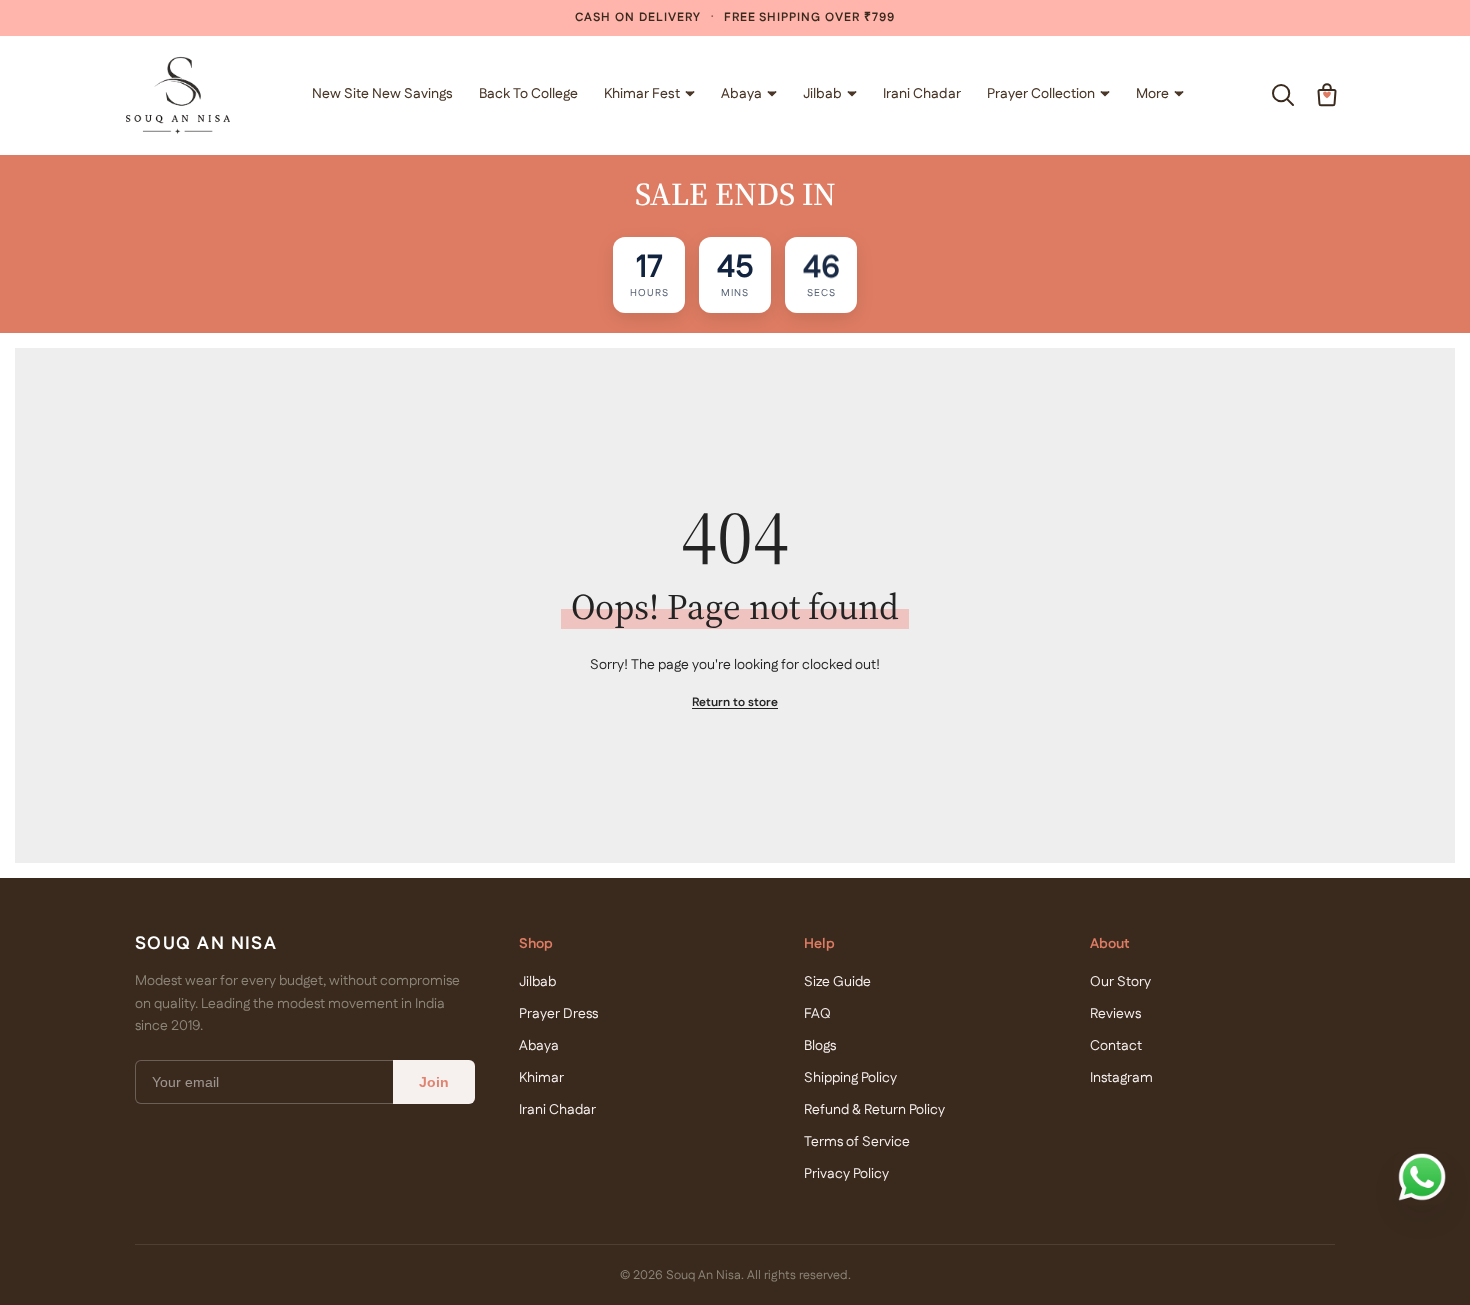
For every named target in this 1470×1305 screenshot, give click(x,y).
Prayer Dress (558, 1014)
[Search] (1283, 95)
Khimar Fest (642, 94)
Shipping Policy (850, 1078)
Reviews (1115, 1014)
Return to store (735, 702)
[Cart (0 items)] (1327, 95)
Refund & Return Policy (874, 1110)
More (1152, 94)
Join (434, 1082)
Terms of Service (857, 1142)
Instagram (1121, 1078)
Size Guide (837, 982)
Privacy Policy (846, 1174)
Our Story (1120, 982)
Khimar (541, 1078)
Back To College (528, 94)
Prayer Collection (1041, 94)
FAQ (817, 1014)
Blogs (820, 1046)
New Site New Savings (382, 94)
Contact (1116, 1046)
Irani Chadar (922, 94)
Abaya (741, 94)
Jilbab (822, 94)
